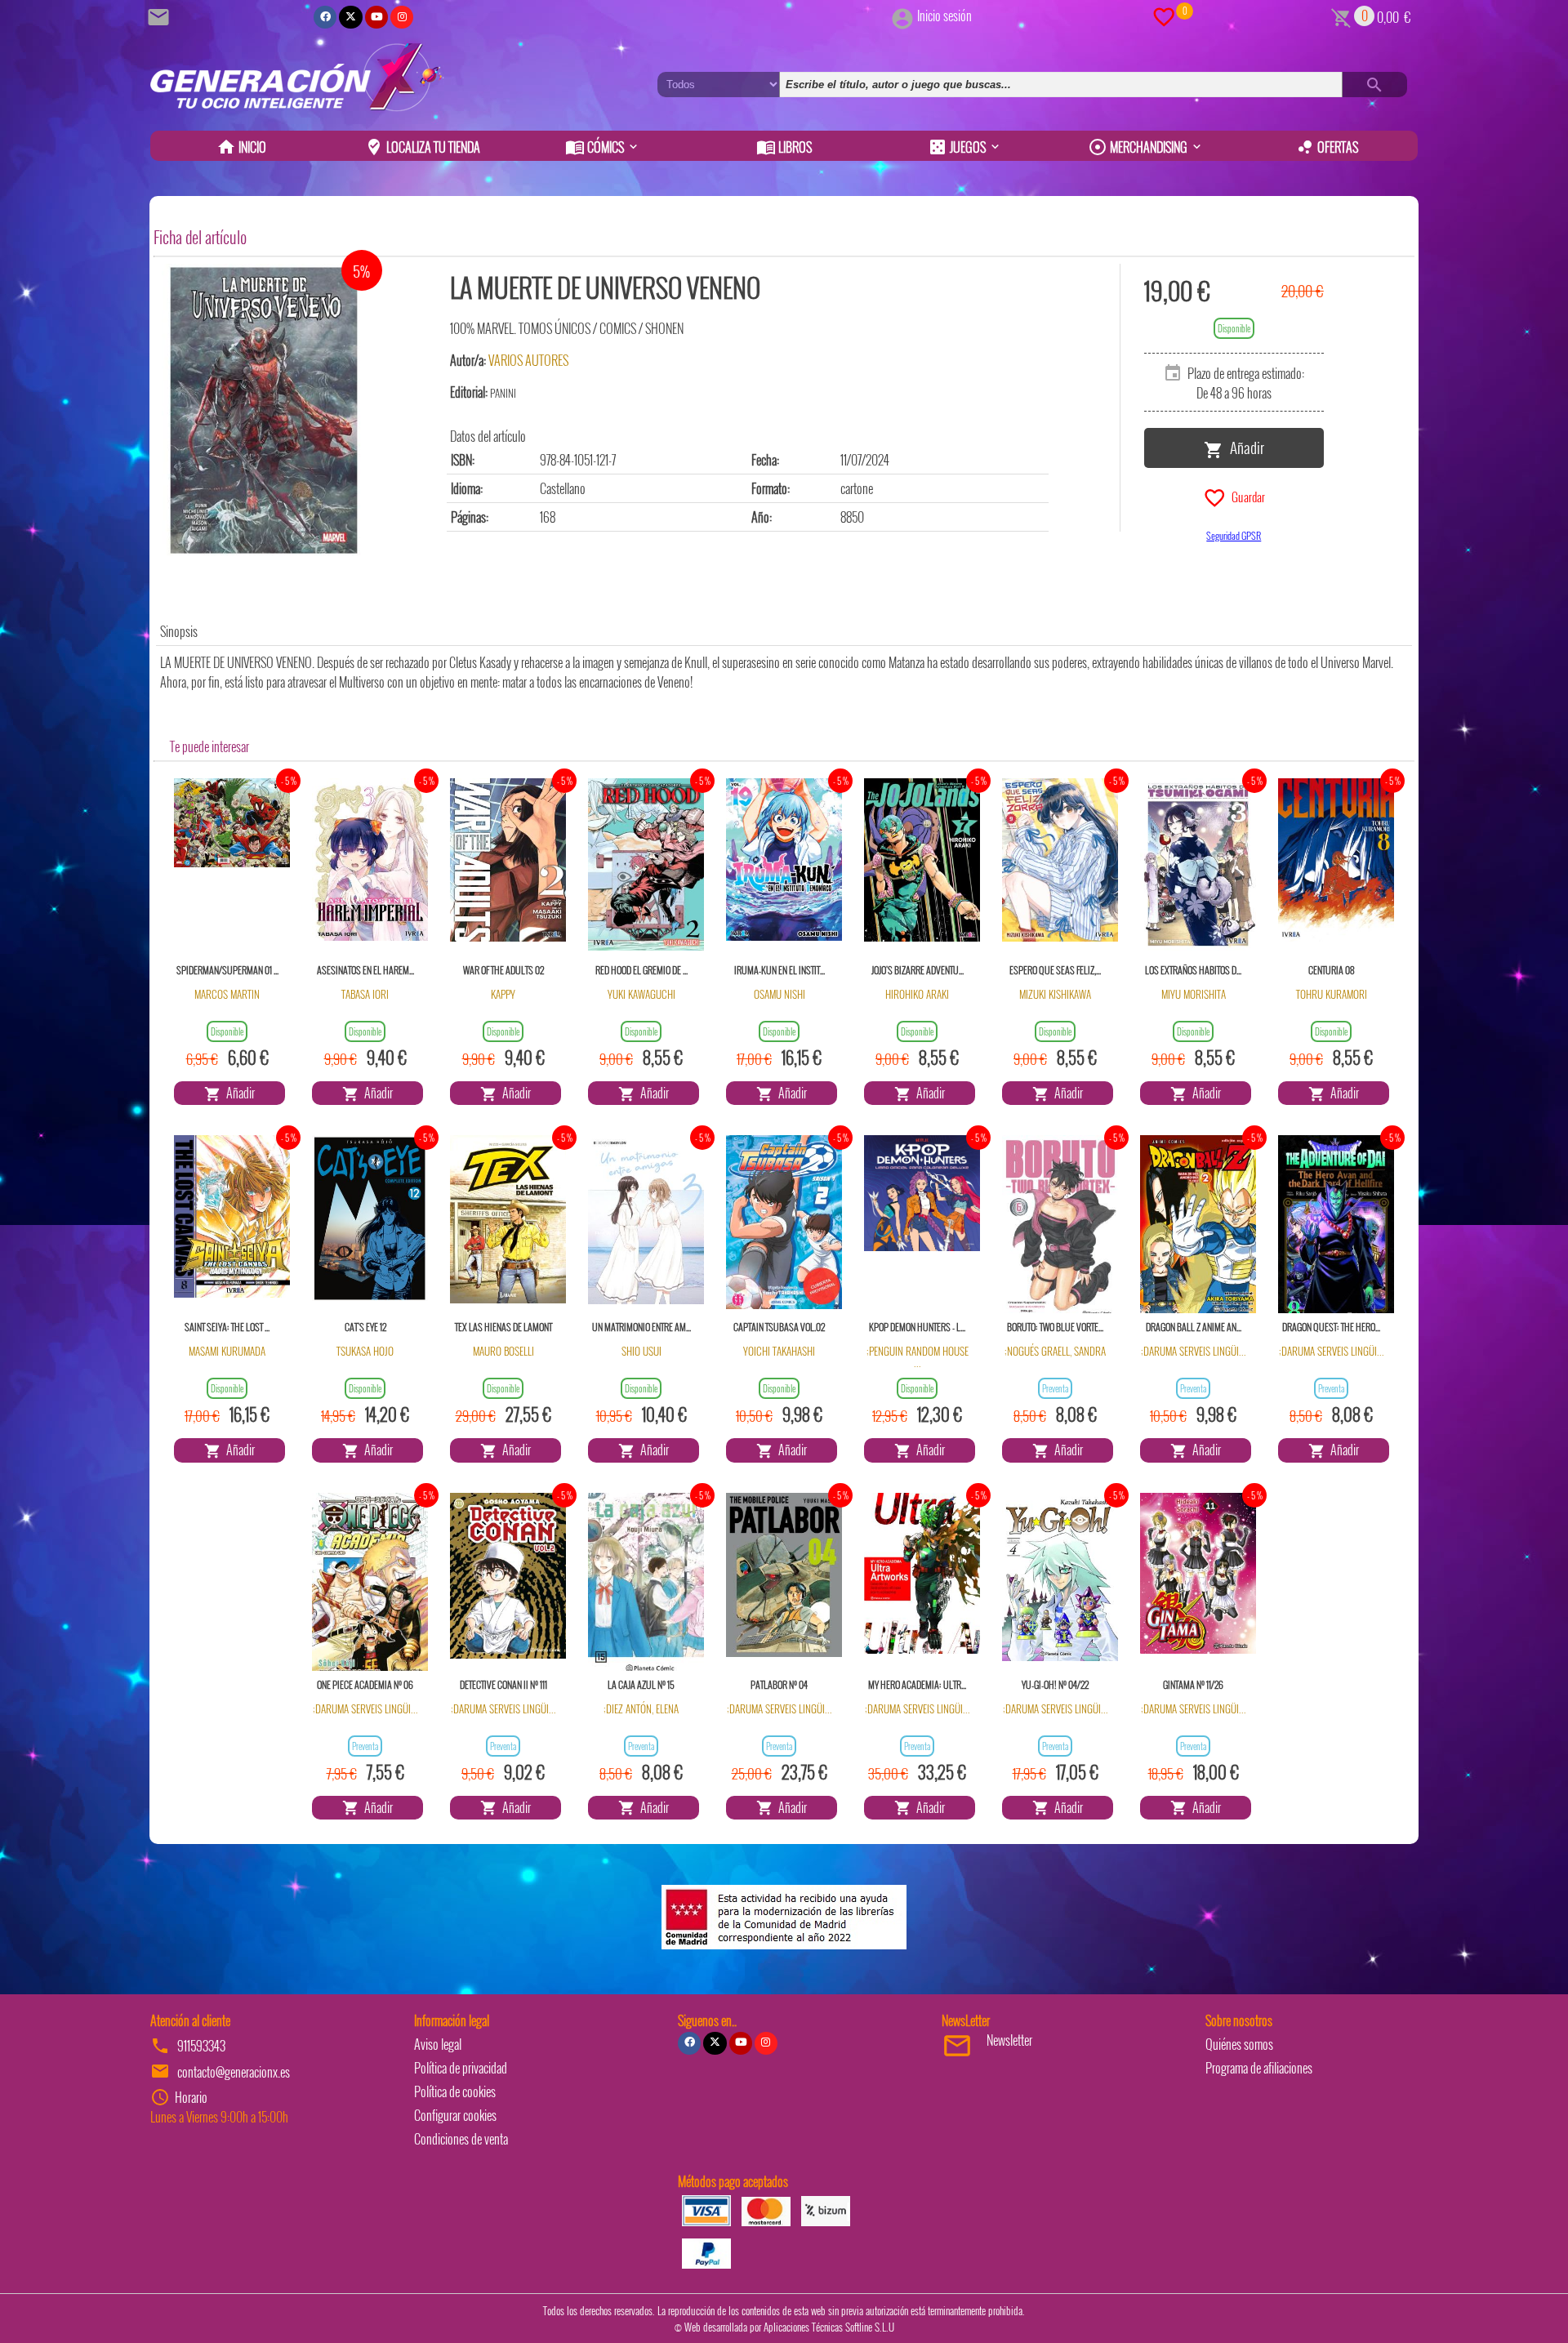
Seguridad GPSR (1234, 535)
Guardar (1246, 496)
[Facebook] (325, 17)
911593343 (201, 2046)
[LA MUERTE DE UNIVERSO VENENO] (264, 410)
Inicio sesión (944, 16)
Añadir (1244, 447)
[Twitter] (350, 17)
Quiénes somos (1239, 2044)
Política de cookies (455, 2091)
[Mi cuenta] (902, 16)
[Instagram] (402, 17)
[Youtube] (376, 17)
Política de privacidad (461, 2068)
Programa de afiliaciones (1259, 2068)
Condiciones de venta (461, 2139)
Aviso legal (438, 2044)
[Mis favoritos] (1164, 16)
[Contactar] (161, 16)
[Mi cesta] (1341, 16)
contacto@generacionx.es (234, 2072)
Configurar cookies (455, 2115)
